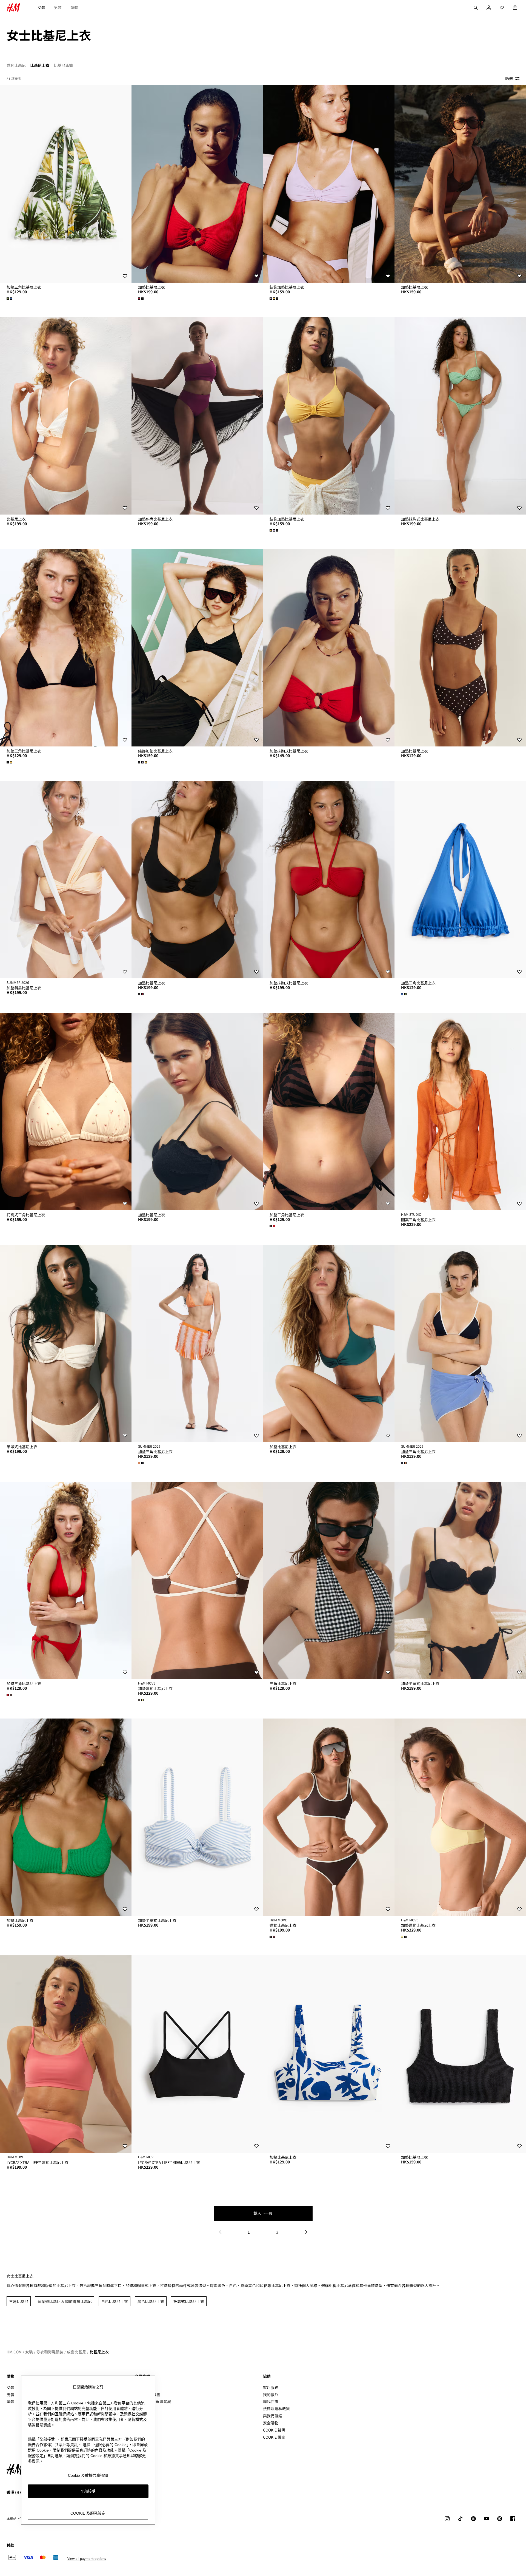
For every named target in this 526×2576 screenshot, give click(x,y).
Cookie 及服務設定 (88, 2513)
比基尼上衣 (99, 2352)
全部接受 (88, 2491)
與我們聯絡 (273, 2416)
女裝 (41, 7)
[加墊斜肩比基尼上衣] (197, 416)
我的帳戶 (271, 2395)
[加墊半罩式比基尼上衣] (460, 1580)
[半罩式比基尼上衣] (66, 1344)
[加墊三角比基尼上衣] (66, 184)
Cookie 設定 (274, 2437)
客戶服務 (271, 2387)
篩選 (509, 78)
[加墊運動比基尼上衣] (197, 1580)
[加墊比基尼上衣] (197, 184)
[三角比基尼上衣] (329, 1580)
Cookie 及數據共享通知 (88, 2475)
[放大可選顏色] (10, 299)
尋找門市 (271, 2401)
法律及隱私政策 (276, 2409)
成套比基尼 (76, 2352)
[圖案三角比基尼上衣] (460, 1112)
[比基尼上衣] (66, 416)
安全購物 (271, 2423)
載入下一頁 (263, 2213)
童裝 (74, 7)
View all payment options (87, 2558)
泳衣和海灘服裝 (50, 2352)
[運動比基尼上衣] (329, 1817)
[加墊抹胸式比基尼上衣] (460, 416)
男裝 (58, 7)
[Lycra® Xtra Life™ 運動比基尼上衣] (66, 2054)
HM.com (14, 2352)
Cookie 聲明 (274, 2430)
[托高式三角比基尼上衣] (66, 1112)
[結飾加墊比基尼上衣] (329, 184)
